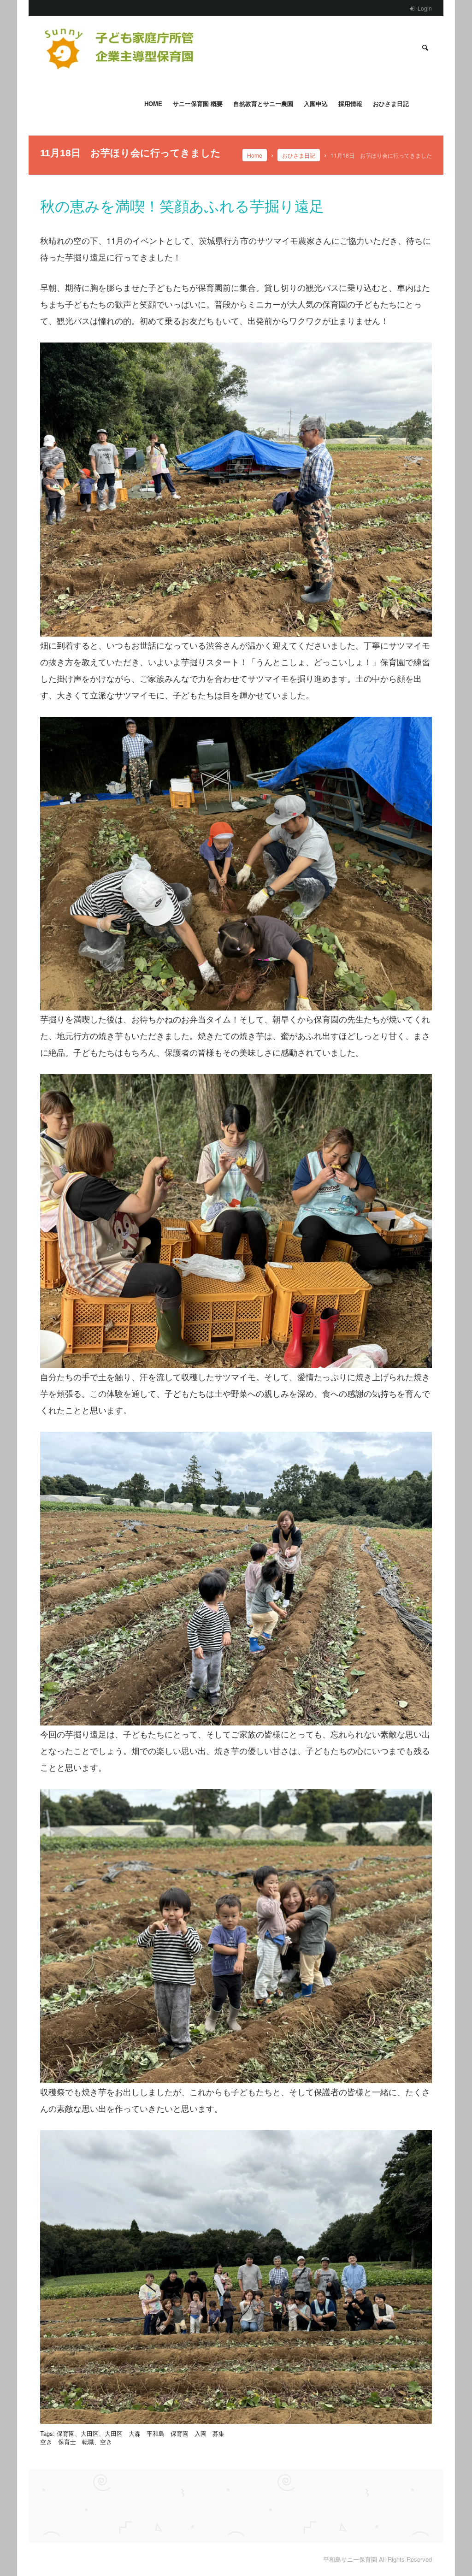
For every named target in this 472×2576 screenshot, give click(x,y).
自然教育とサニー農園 (263, 103)
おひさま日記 (391, 103)
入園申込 (316, 103)
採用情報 (350, 103)
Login (425, 8)
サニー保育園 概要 (198, 103)
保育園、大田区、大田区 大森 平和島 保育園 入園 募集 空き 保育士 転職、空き (135, 2437)
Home (153, 103)
